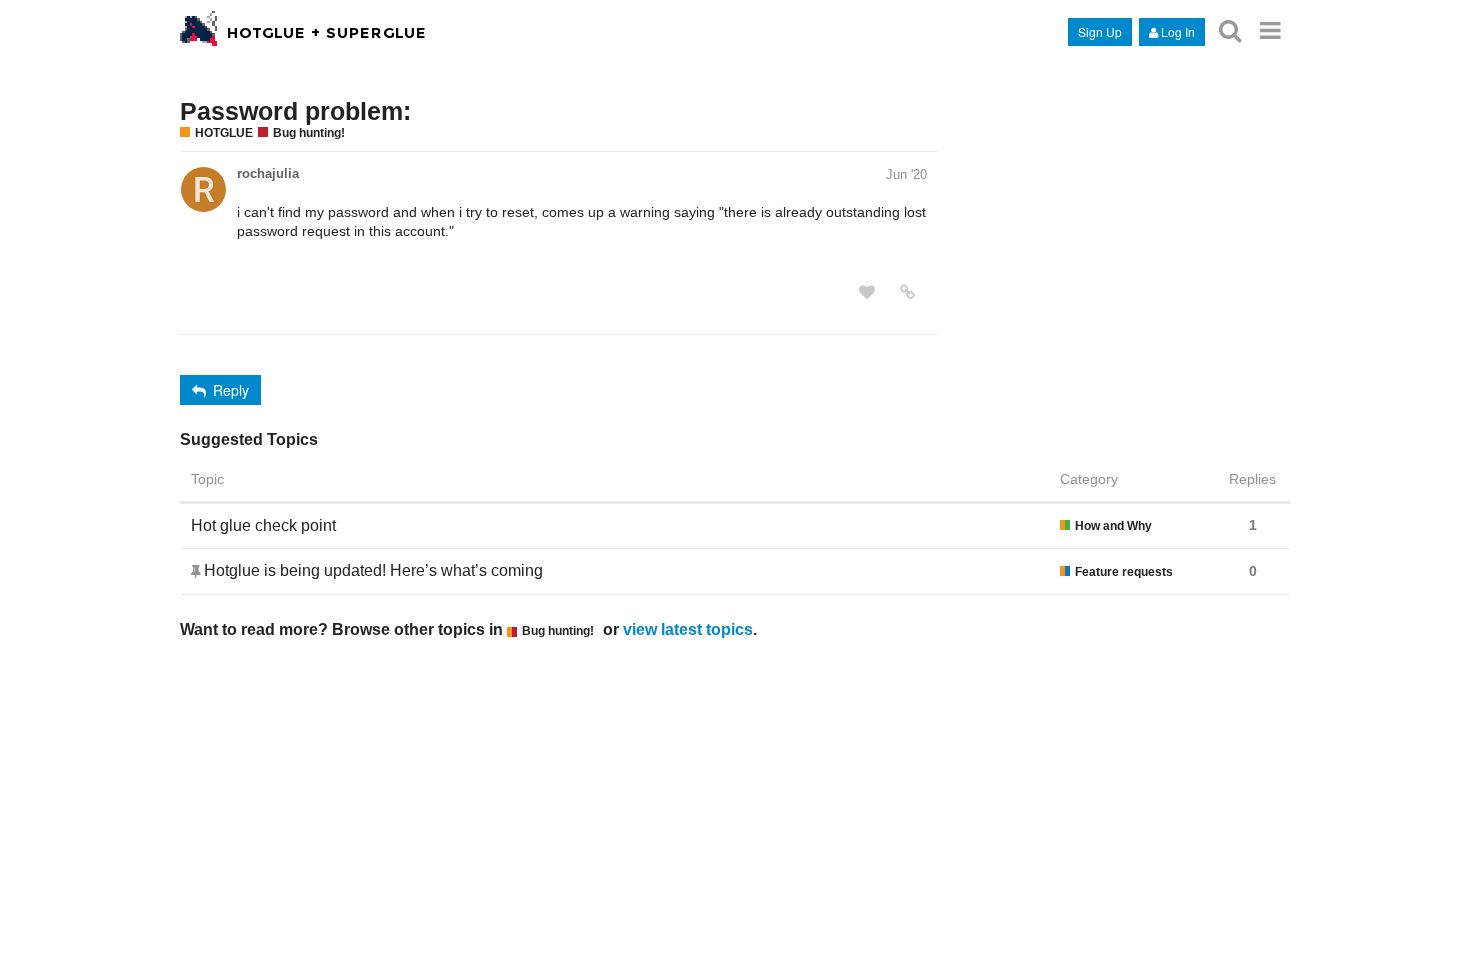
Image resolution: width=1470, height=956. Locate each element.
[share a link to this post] (907, 292)
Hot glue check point (263, 525)
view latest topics (688, 629)
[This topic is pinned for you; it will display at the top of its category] (197, 571)
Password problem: (295, 111)
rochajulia (268, 173)
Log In (1178, 31)
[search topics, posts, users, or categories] (1230, 30)
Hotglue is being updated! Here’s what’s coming (373, 570)
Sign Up (1100, 31)
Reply (231, 390)
